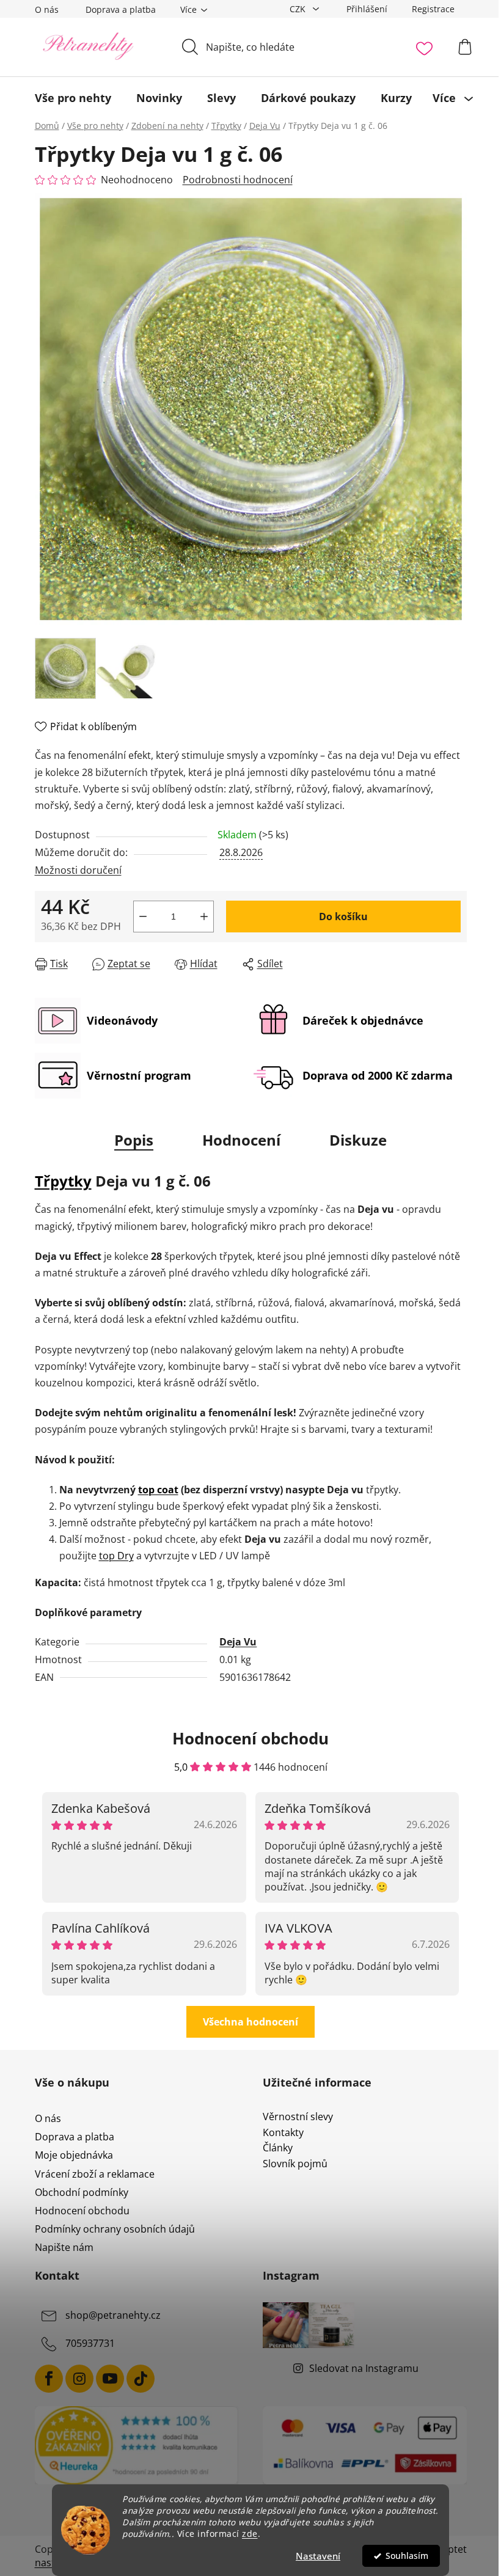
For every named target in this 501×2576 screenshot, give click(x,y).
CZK (299, 9)
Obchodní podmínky (82, 2192)
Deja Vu (238, 1642)
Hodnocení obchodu (82, 2211)
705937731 (90, 2343)
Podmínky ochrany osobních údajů (115, 2229)
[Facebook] (49, 2379)
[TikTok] (141, 2379)
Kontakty (283, 2133)
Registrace (433, 9)
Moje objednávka (74, 2155)
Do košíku (343, 917)
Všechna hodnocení (250, 2022)
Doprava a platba (121, 9)
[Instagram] (79, 2379)
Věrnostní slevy (298, 2117)
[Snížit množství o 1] (143, 917)
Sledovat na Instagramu (364, 2368)
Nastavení (318, 2556)
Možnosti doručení (78, 870)
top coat (158, 1490)
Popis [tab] (134, 1140)
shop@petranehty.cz (113, 2315)
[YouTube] (110, 2379)
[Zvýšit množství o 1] (204, 917)
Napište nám (64, 2247)
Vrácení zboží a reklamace (95, 2174)
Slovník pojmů (295, 2164)
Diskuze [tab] (358, 1140)
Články (278, 2148)
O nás (47, 9)
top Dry (116, 1556)
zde (250, 2534)
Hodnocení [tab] (241, 1140)
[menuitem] (73, 98)
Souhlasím (407, 2556)
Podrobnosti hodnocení (238, 180)
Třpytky (63, 1181)
